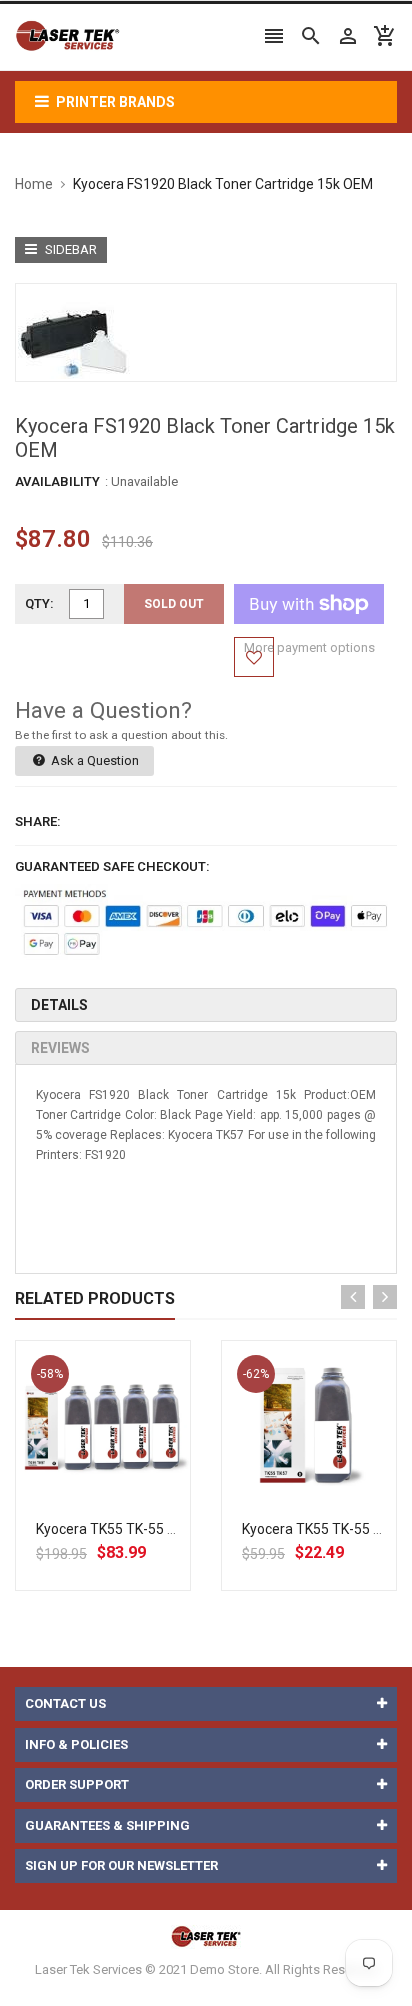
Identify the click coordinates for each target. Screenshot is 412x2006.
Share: (38, 821)
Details (59, 1005)
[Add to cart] (125, 1492)
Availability (57, 481)
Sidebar (69, 249)
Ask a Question (93, 760)
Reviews (60, 1048)
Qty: (39, 603)
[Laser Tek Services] (206, 1935)
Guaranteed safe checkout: (112, 866)
